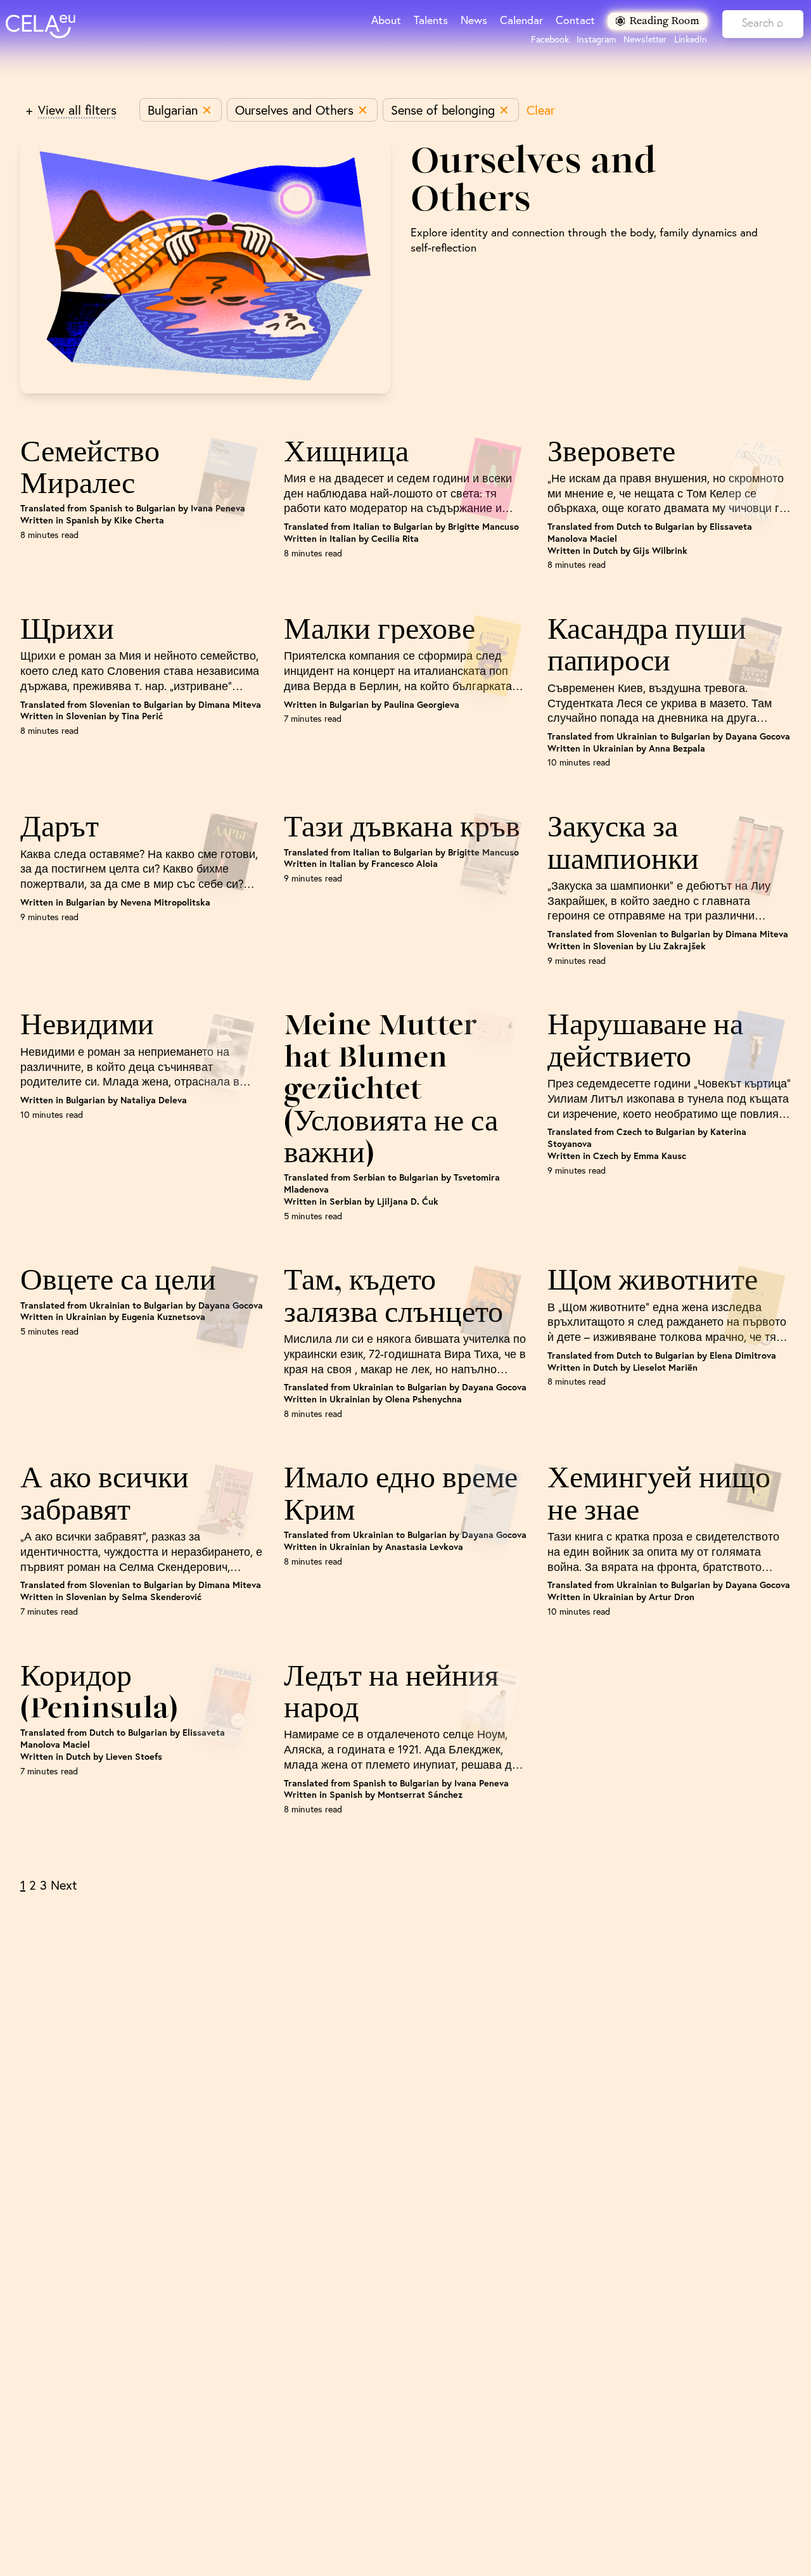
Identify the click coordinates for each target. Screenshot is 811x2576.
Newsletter (645, 39)
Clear (541, 110)
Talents (431, 20)
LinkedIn (691, 39)
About (386, 20)
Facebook (550, 39)
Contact (575, 20)
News (474, 20)
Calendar (521, 20)
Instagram (596, 39)
